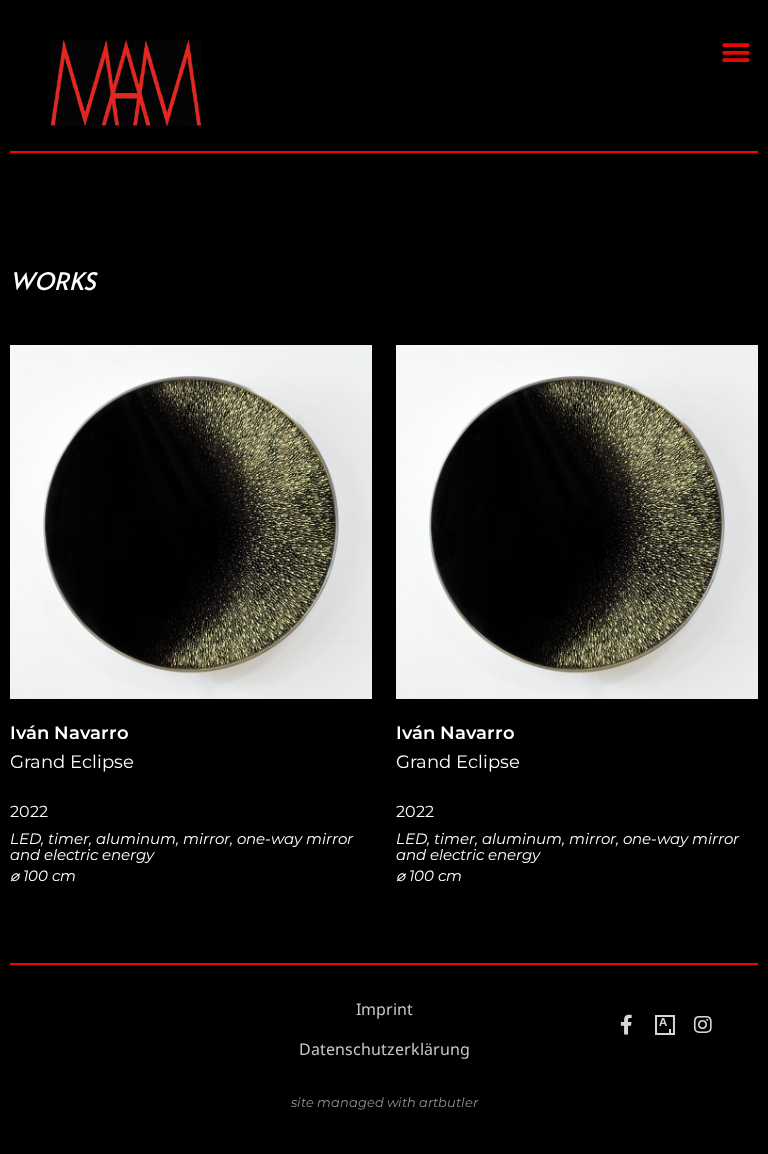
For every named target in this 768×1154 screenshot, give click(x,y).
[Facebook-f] (627, 1025)
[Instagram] (703, 1025)
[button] (735, 52)
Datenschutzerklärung (384, 1049)
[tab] (53, 281)
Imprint (384, 1009)
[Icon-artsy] (665, 1025)
